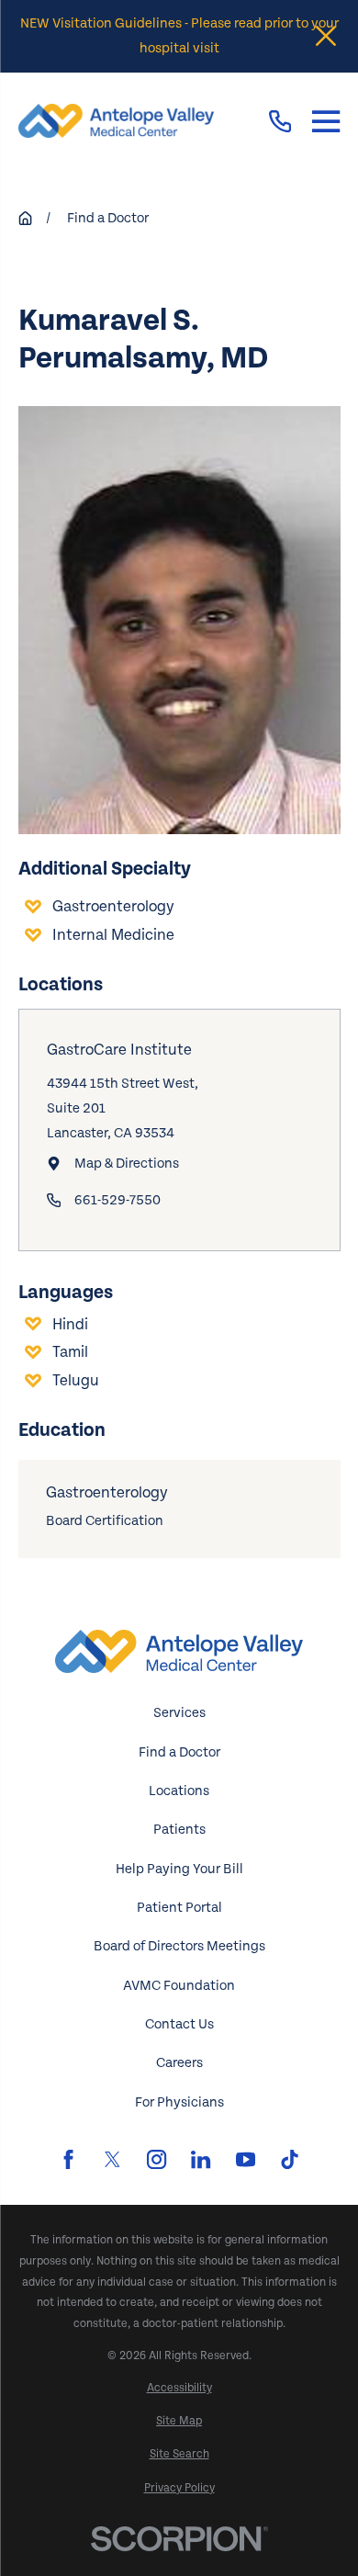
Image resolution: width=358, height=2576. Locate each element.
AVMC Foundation (179, 1986)
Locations (179, 1791)
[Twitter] (112, 2159)
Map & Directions (127, 1164)
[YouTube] (246, 2159)
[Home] (116, 121)
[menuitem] (179, 2388)
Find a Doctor (179, 1752)
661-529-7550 (117, 1200)
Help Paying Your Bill (179, 1869)
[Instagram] (157, 2159)
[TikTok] (290, 2159)
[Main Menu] (326, 121)
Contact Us (179, 2024)
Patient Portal (179, 1908)
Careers (179, 2063)
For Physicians (179, 2102)
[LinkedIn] (201, 2159)
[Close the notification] (326, 36)
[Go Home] (25, 218)
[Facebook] (68, 2159)
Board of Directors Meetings (179, 1946)
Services (179, 1713)
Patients (179, 1830)
